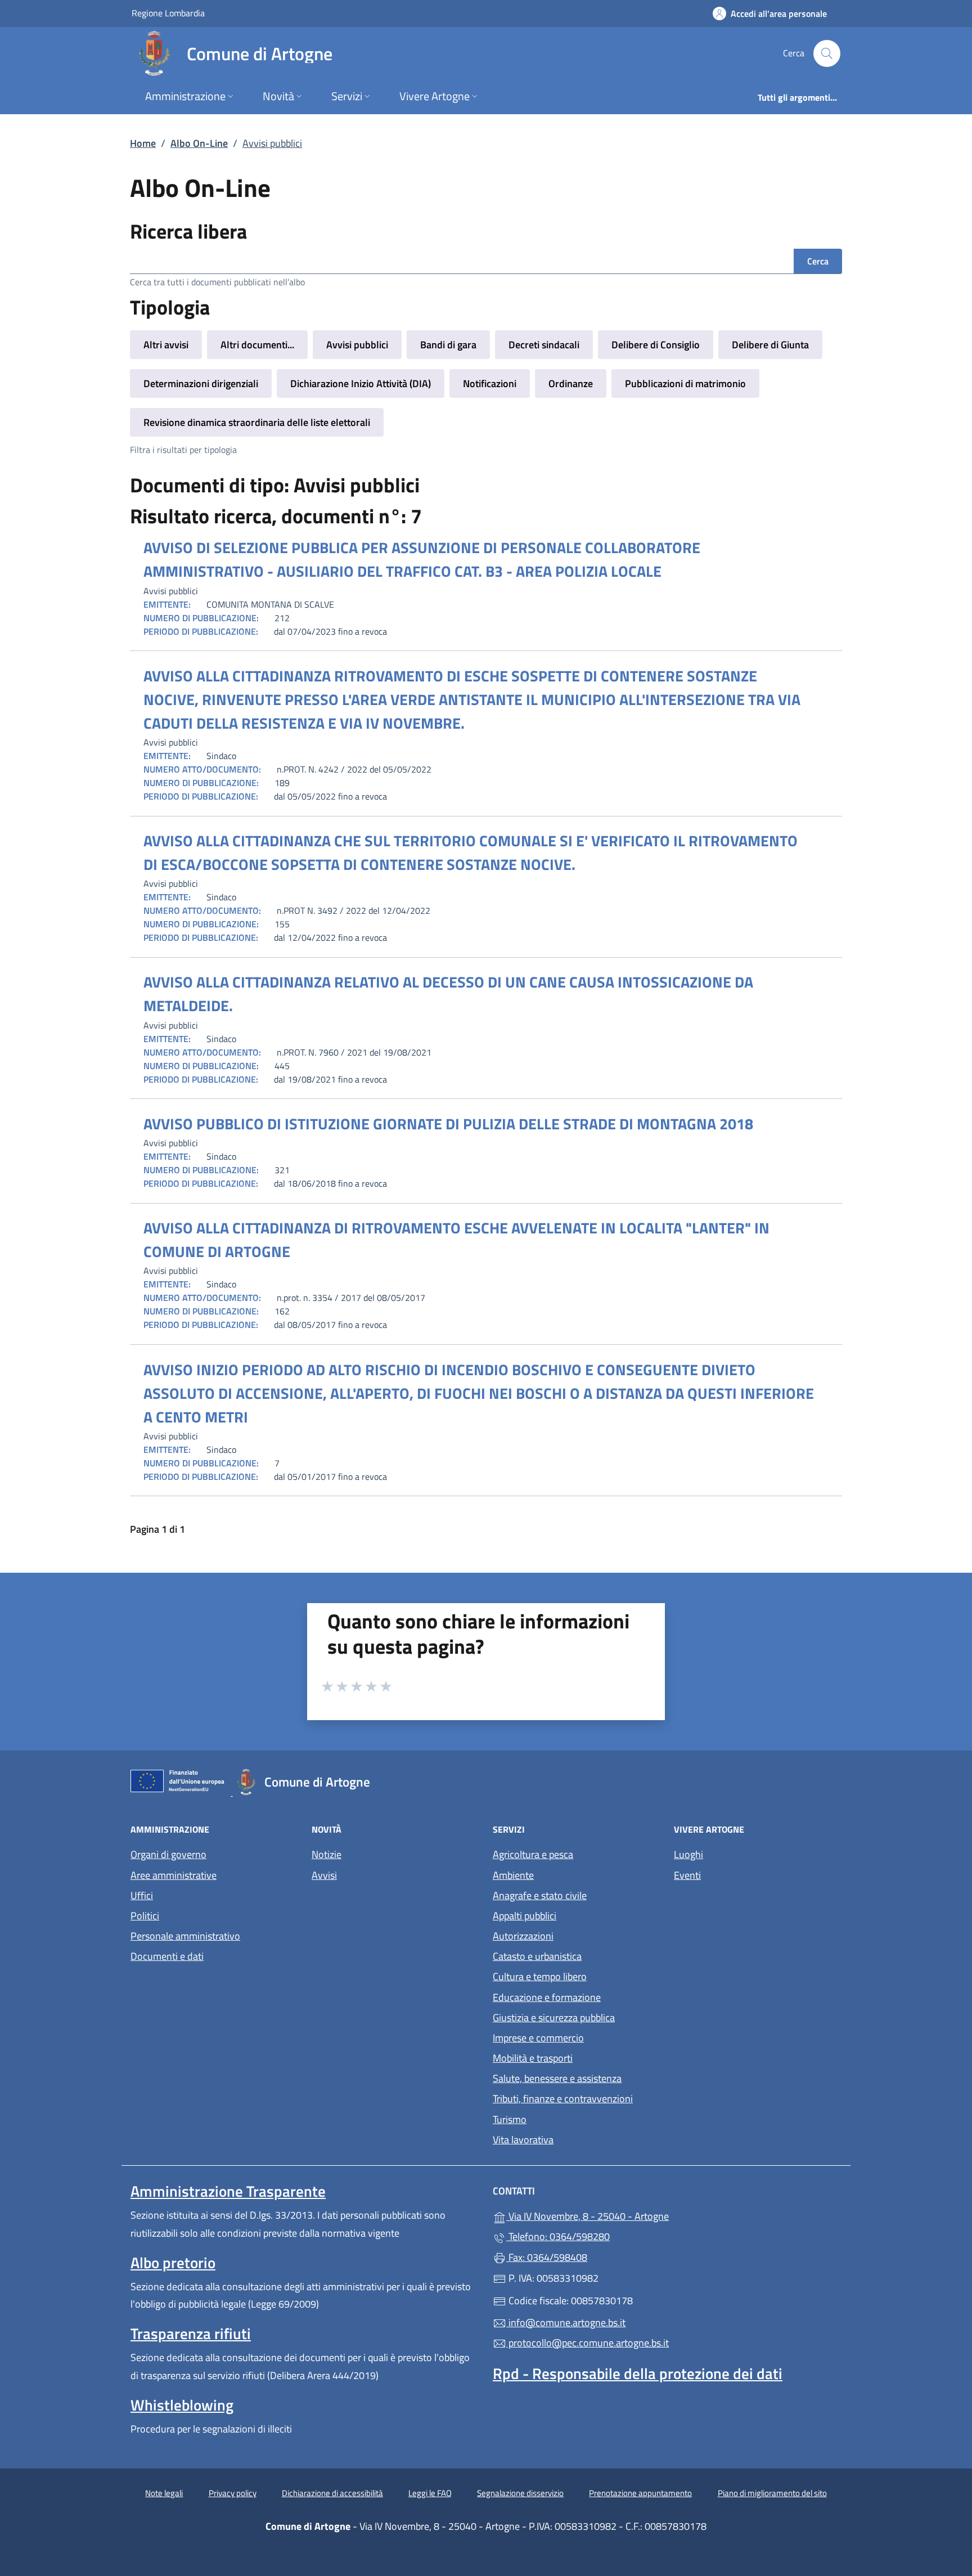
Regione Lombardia (168, 13)
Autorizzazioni (523, 1936)
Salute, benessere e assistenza (557, 2078)
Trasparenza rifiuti (191, 2333)
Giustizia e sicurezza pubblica (554, 2018)
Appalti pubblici (525, 1916)
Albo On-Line (199, 143)
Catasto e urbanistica (537, 1956)
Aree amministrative (174, 1875)
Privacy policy (233, 2493)
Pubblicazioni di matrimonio (685, 383)
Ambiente (513, 1875)
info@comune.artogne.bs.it (566, 2323)
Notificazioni (490, 383)
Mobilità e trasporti (533, 2058)
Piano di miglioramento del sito (772, 2493)
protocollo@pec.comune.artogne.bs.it (588, 2343)
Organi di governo (168, 1854)
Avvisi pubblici (357, 345)
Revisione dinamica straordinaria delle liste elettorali (257, 422)
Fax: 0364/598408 (547, 2257)
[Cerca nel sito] (827, 53)
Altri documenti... (257, 345)
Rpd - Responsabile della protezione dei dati (638, 2373)
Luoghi (688, 1854)
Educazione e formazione (547, 1997)
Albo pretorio (173, 2263)
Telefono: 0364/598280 (558, 2236)
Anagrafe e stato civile (540, 1895)
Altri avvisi (166, 345)
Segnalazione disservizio (520, 2493)
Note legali (164, 2493)
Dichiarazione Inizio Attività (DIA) (361, 383)
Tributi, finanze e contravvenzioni (563, 2099)
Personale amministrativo (185, 1936)
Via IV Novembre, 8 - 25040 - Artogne (639, 2215)
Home (143, 143)
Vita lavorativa (523, 2140)
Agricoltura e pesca (533, 1854)
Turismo (510, 2119)
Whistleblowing (182, 2405)
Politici (145, 1916)
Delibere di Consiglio (656, 345)
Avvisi (324, 1875)
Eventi (687, 1875)
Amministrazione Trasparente (228, 2191)
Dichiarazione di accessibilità (332, 2493)
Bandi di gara (448, 345)
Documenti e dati (167, 1956)
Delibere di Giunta (770, 345)
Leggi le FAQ (430, 2493)
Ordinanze (571, 383)
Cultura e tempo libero (540, 1976)
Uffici (142, 1895)
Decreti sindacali (544, 345)
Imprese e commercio (538, 2038)
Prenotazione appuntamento (640, 2493)
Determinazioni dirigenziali (201, 383)
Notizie (327, 1854)
